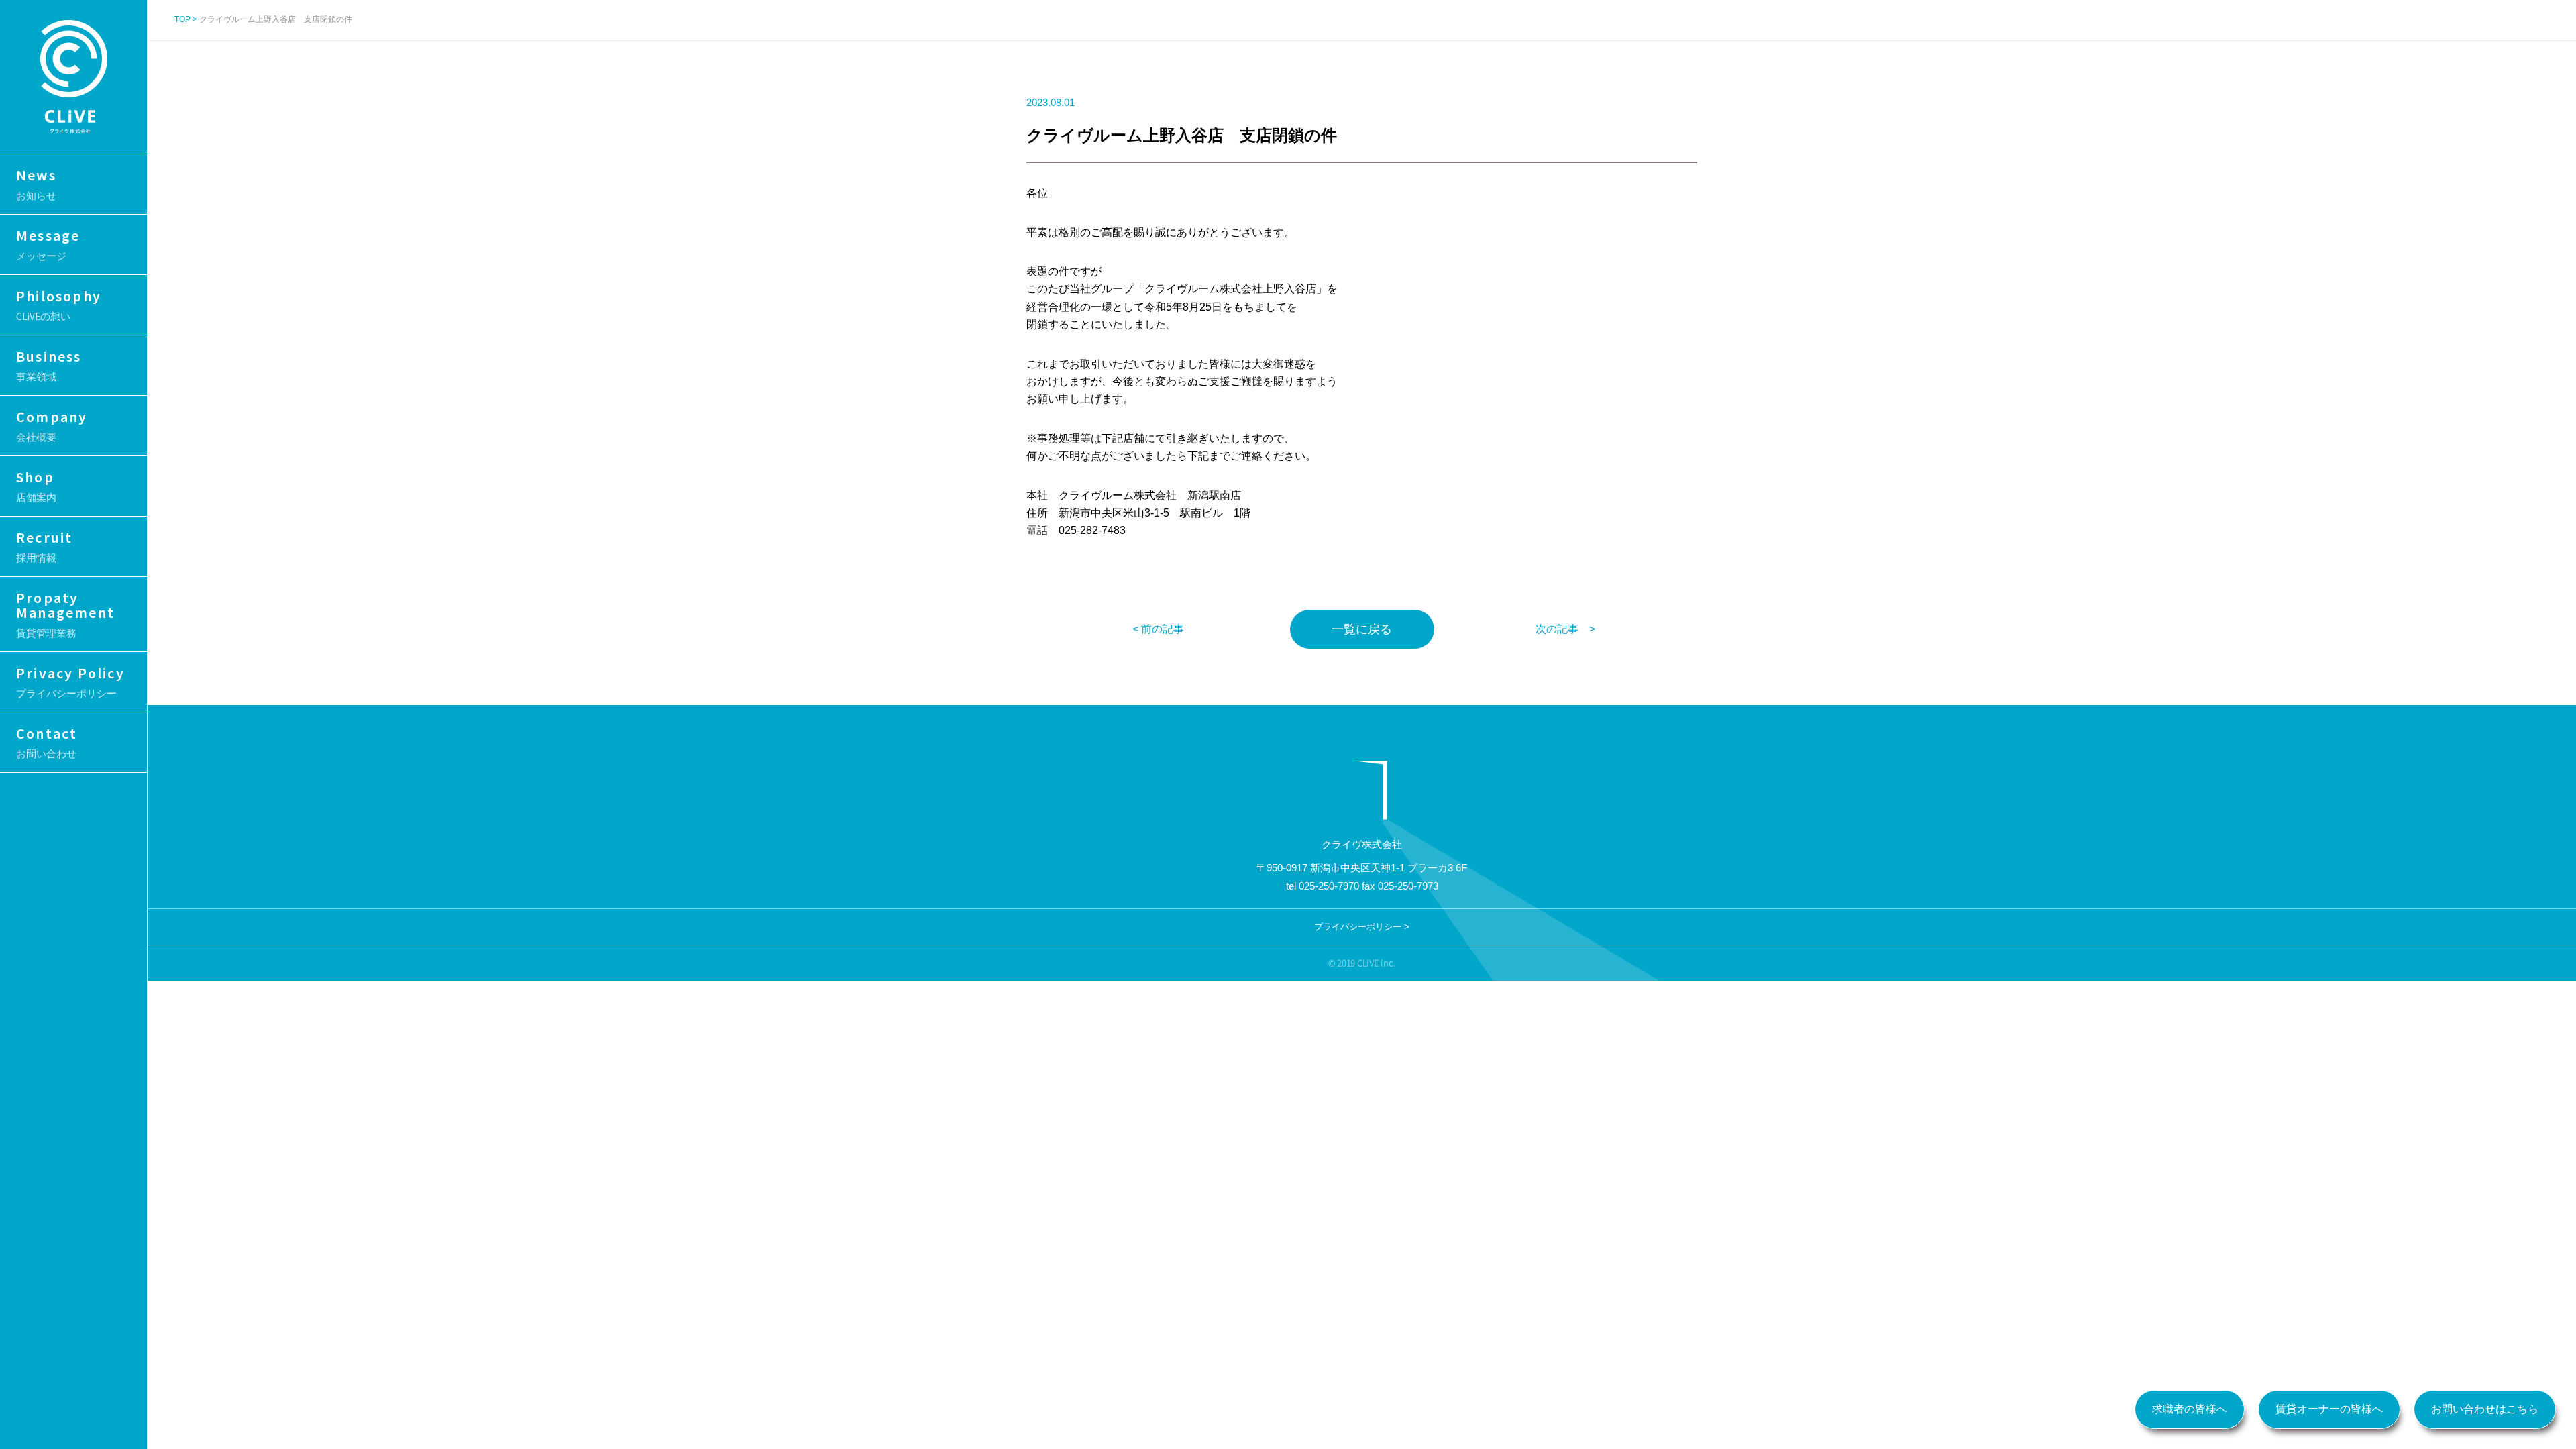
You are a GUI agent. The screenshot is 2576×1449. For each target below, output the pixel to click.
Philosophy (59, 305)
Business (49, 365)
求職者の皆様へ (2190, 1409)
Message (48, 244)
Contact (47, 742)
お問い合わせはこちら (2485, 1409)
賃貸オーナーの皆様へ (2329, 1409)
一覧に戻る (1362, 629)
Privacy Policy (70, 682)
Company (52, 425)
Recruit (44, 546)
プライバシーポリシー (1358, 927)
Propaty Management (65, 614)
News (36, 184)
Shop (36, 486)
